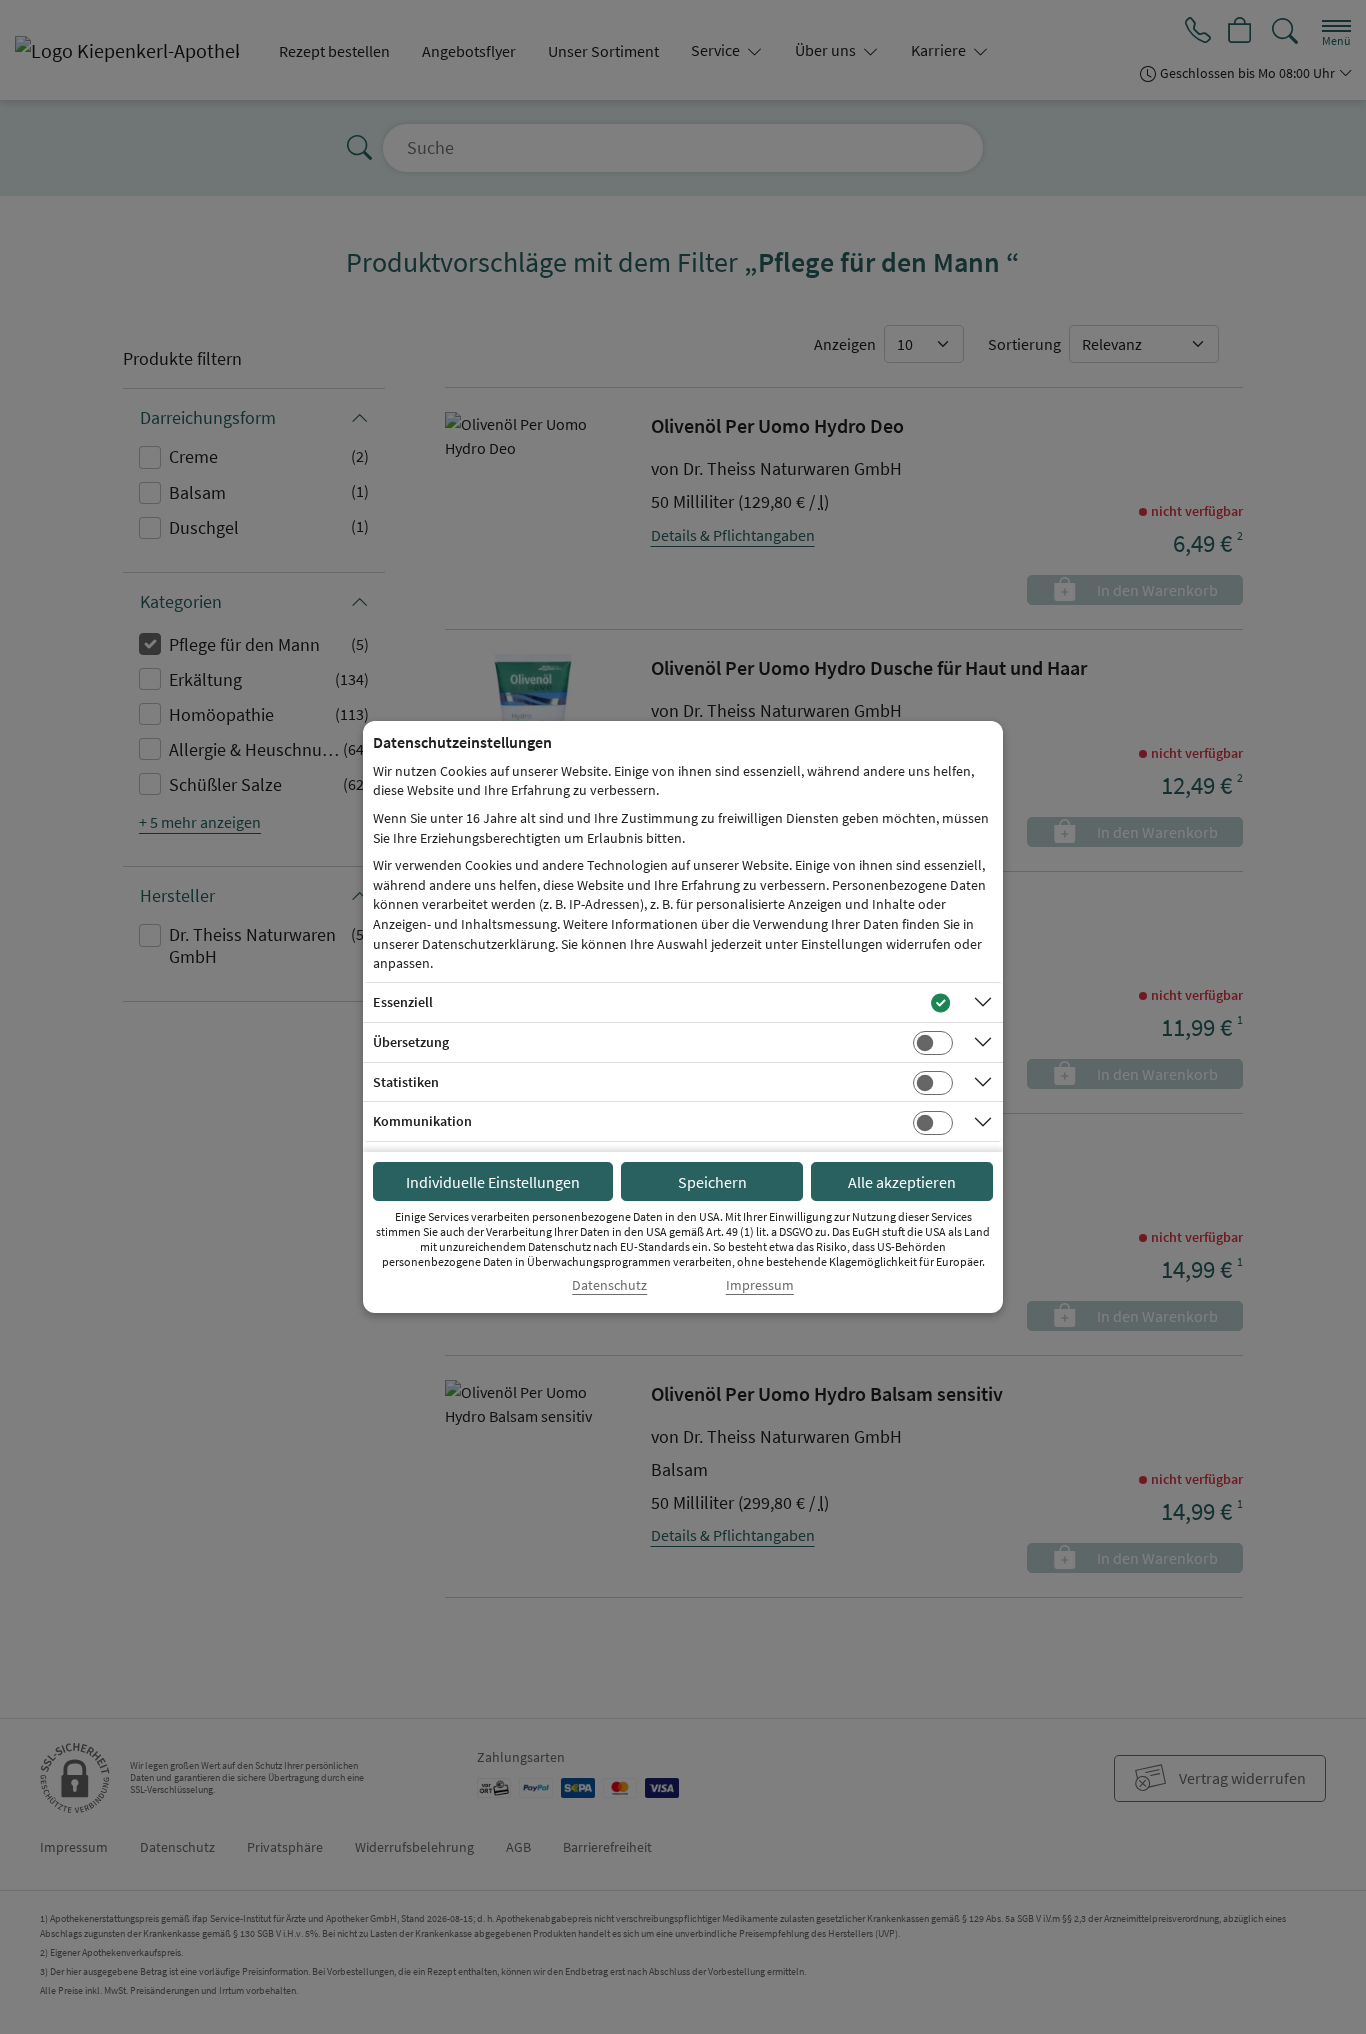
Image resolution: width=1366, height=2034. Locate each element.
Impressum (760, 1285)
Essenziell (403, 1002)
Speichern (712, 1182)
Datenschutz (609, 1285)
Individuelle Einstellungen (493, 1182)
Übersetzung (411, 1042)
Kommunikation (422, 1121)
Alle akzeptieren (902, 1182)
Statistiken (406, 1082)
